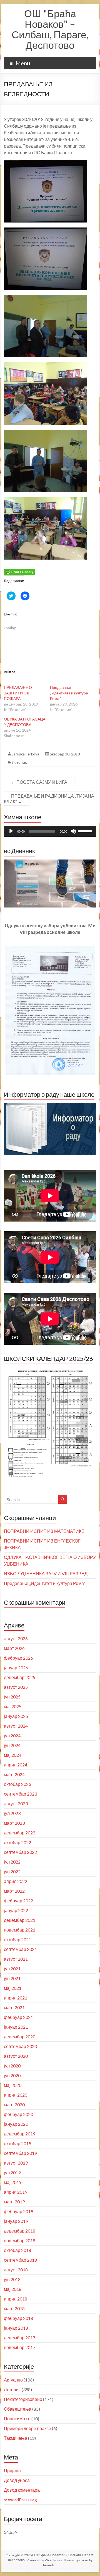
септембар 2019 (20, 2153)
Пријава (12, 2470)
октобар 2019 (17, 2143)
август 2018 (16, 2270)
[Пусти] (11, 831)
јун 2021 (12, 1978)
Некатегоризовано (23, 2399)
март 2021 (14, 2007)
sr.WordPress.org (20, 2500)
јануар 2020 (16, 2124)
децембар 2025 (20, 1677)
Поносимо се (17, 2419)
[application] (50, 831)
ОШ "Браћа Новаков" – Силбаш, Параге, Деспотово (50, 29)
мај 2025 (13, 1706)
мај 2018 (13, 2289)
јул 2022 (12, 1862)
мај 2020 (13, 2085)
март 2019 (14, 2202)
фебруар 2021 (18, 2017)
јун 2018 (12, 2279)
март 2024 (14, 1774)
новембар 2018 (20, 2240)
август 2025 (16, 1687)
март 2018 (14, 2308)
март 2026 (14, 1648)
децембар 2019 (20, 2134)
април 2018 (16, 2299)
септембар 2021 (20, 1949)
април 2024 (16, 1765)
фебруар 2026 (18, 1658)
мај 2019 (13, 2182)
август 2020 (16, 2056)
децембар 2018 (20, 2231)
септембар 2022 (20, 1852)
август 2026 (16, 1638)
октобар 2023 (17, 1784)
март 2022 (14, 1891)
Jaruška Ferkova (26, 754)
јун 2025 (12, 1697)
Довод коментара (22, 2490)
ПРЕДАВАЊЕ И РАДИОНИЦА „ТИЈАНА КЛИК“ (49, 799)
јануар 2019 (16, 2221)
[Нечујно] (73, 831)
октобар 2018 (17, 2250)
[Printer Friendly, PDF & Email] (19, 572)
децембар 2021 (20, 1920)
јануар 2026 (16, 1668)
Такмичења (16, 2438)
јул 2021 (12, 1969)
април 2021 (16, 1998)
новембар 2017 (20, 2347)
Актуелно (13, 2380)
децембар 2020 (20, 2037)
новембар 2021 (20, 1930)
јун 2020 (12, 2075)
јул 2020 (12, 2066)
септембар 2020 (20, 2046)
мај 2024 (13, 1755)
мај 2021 (13, 1988)
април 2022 (16, 1881)
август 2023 (16, 1803)
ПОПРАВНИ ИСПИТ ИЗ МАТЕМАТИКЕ (44, 1531)
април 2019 (16, 2192)
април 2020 (16, 2095)
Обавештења (18, 2409)
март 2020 (14, 2104)
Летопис (19, 762)
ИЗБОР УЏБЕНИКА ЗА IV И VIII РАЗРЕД (46, 1573)
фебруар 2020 (18, 2114)
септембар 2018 (20, 2260)
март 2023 (14, 1823)
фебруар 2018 (18, 2318)
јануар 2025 (16, 1716)
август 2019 (16, 2163)
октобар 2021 (17, 1939)
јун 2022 (12, 1871)
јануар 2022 (16, 1910)
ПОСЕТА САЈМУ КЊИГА (39, 782)
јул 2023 (12, 1813)
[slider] (86, 831)
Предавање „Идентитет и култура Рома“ (69, 693)
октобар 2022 (17, 1842)
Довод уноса (17, 2480)
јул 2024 (12, 1736)
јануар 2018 (16, 2328)
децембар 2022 (20, 1833)
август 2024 (16, 1726)
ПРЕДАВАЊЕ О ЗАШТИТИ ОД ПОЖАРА (18, 693)
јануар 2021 (16, 2027)
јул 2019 (12, 2172)
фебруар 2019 (18, 2211)
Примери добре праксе (27, 2428)
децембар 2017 (20, 2338)
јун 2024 (12, 1745)
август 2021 (16, 1959)
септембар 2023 (20, 1794)
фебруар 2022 (18, 1901)
